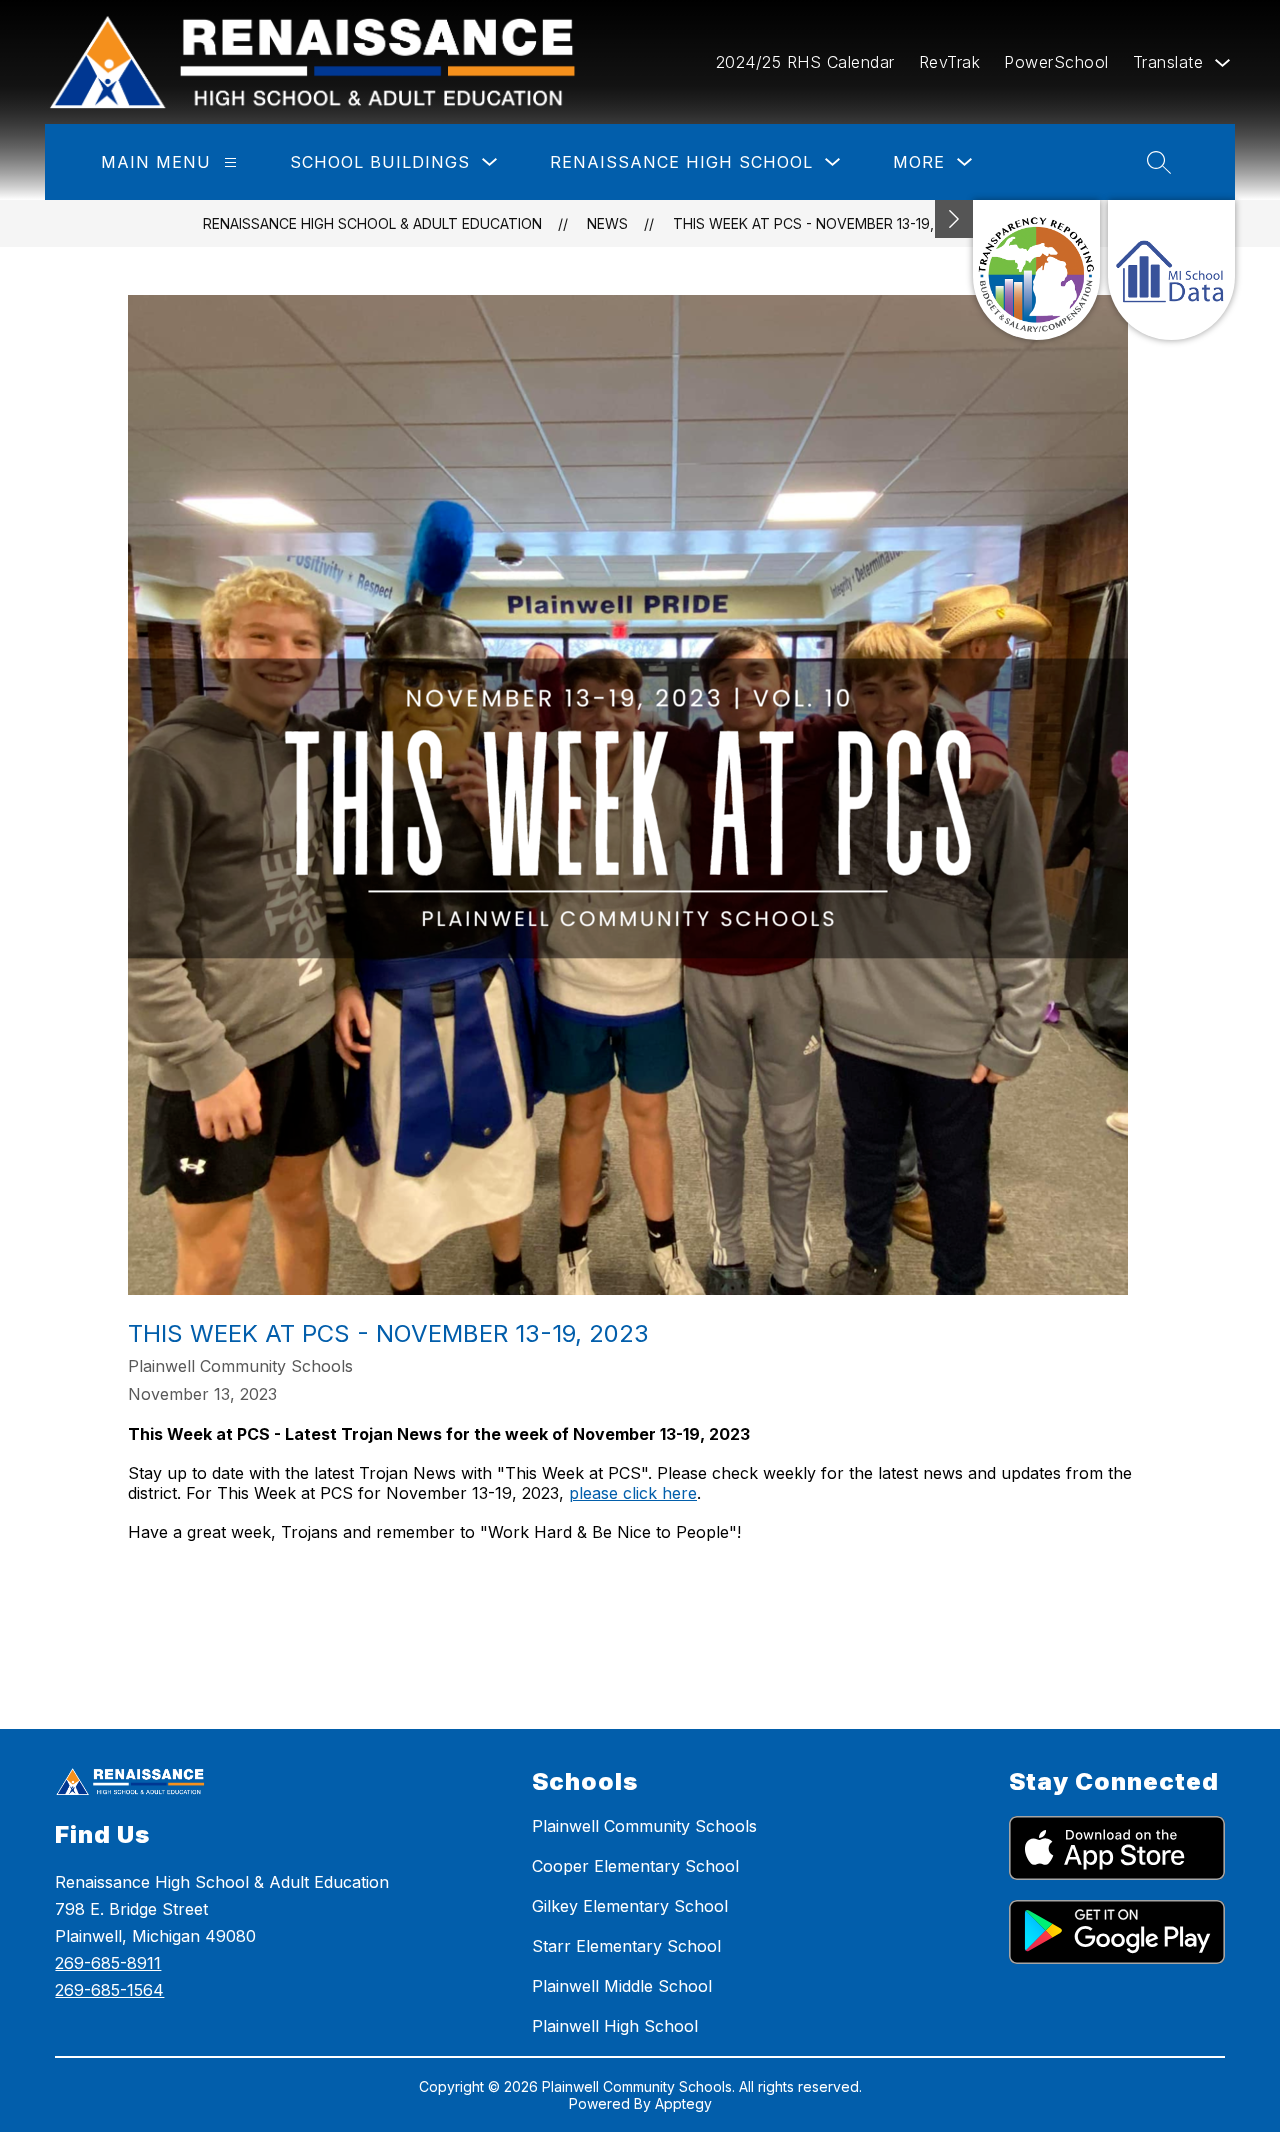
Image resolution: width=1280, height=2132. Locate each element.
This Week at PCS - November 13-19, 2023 (822, 223)
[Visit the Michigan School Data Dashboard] (1171, 270)
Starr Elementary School (626, 1946)
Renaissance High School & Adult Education (372, 223)
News (607, 223)
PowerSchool (1056, 62)
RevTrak (950, 62)
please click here (633, 1493)
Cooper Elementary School (635, 1866)
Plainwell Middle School (622, 1986)
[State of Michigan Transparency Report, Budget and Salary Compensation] (1036, 270)
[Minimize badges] (954, 219)
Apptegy (683, 2103)
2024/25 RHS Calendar (805, 62)
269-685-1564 (109, 1990)
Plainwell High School (615, 2026)
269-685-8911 (108, 1963)
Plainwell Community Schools (644, 1826)
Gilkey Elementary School (630, 1906)
